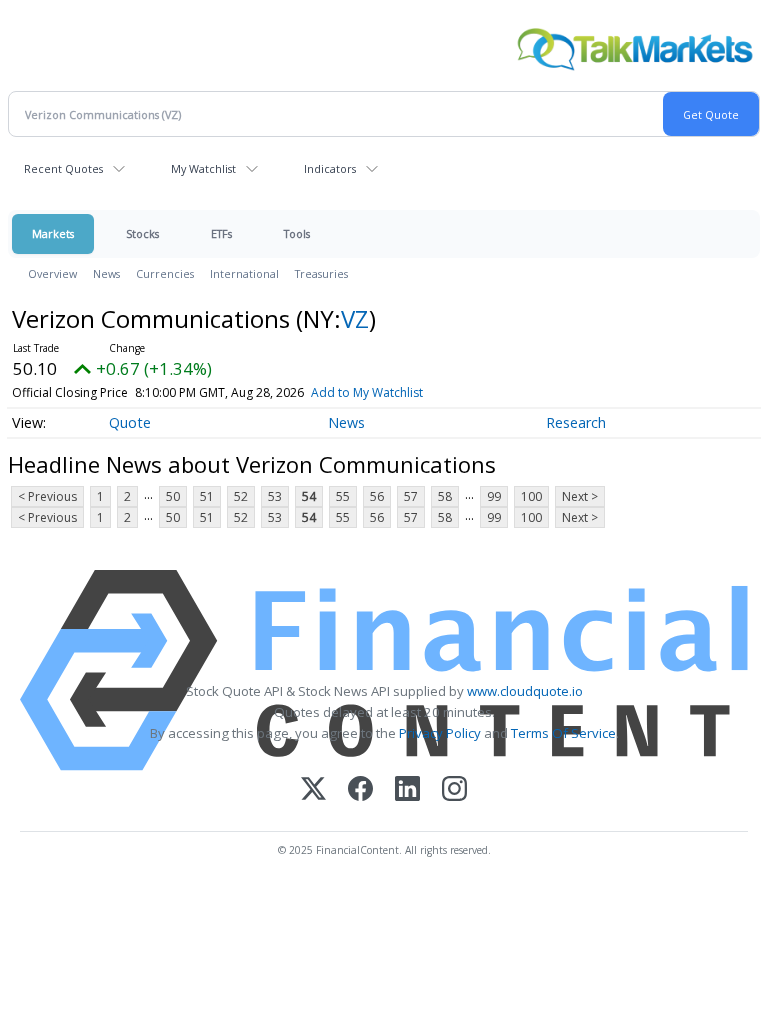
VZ (355, 318)
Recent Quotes (63, 168)
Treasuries (321, 273)
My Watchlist (203, 168)
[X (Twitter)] (313, 790)
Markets (53, 233)
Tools (297, 233)
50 (173, 496)
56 (377, 496)
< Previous (47, 496)
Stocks (142, 233)
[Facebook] (360, 790)
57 (411, 496)
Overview (52, 273)
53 (275, 496)
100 (531, 496)
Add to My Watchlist (367, 392)
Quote (130, 422)
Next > (580, 496)
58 (445, 496)
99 (494, 496)
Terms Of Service (563, 733)
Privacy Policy (440, 733)
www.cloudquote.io (525, 691)
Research (576, 422)
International (244, 273)
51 (207, 496)
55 (343, 496)
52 (241, 496)
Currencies (165, 273)
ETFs (221, 233)
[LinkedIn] (407, 790)
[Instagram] (454, 790)
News (106, 273)
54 (309, 496)
